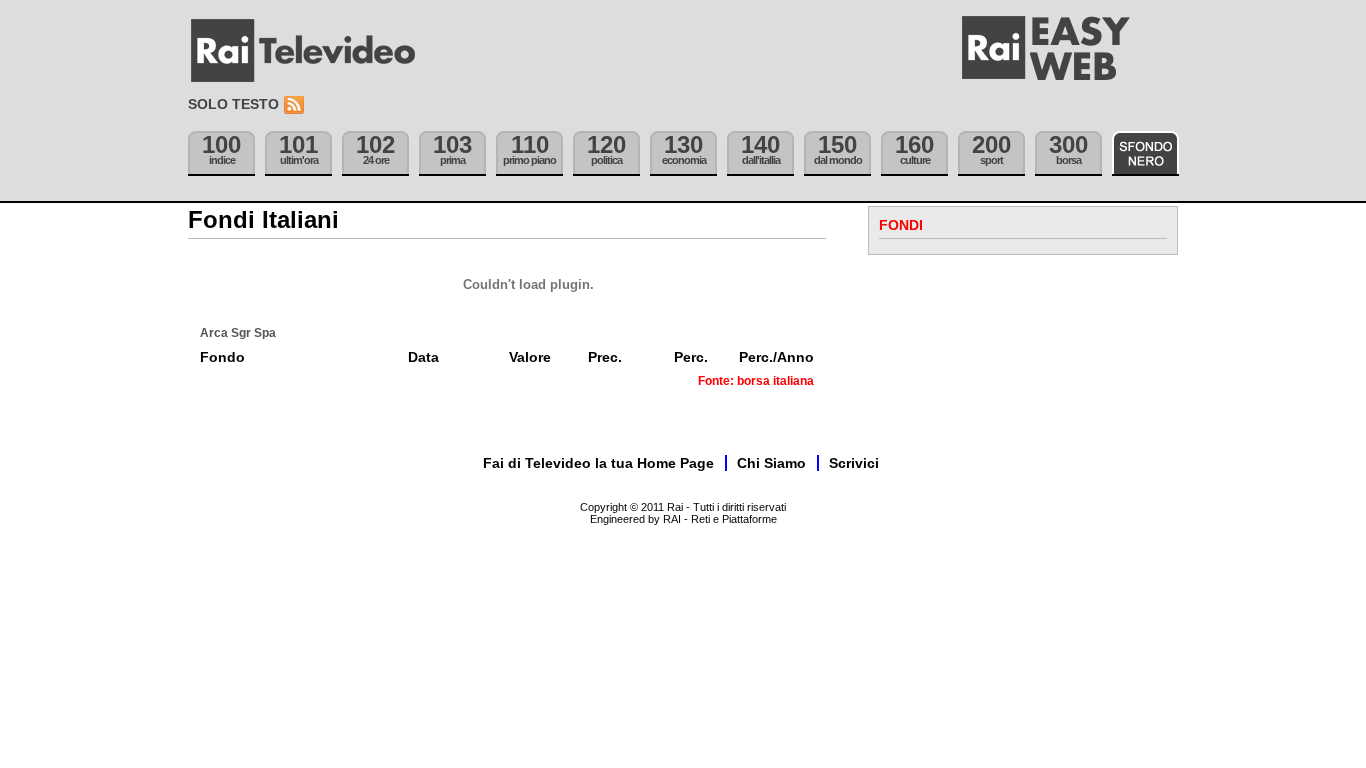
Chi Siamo (771, 463)
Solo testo (233, 104)
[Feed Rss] (296, 105)
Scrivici (854, 463)
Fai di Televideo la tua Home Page (598, 463)
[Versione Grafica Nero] (1145, 153)
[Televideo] (313, 51)
